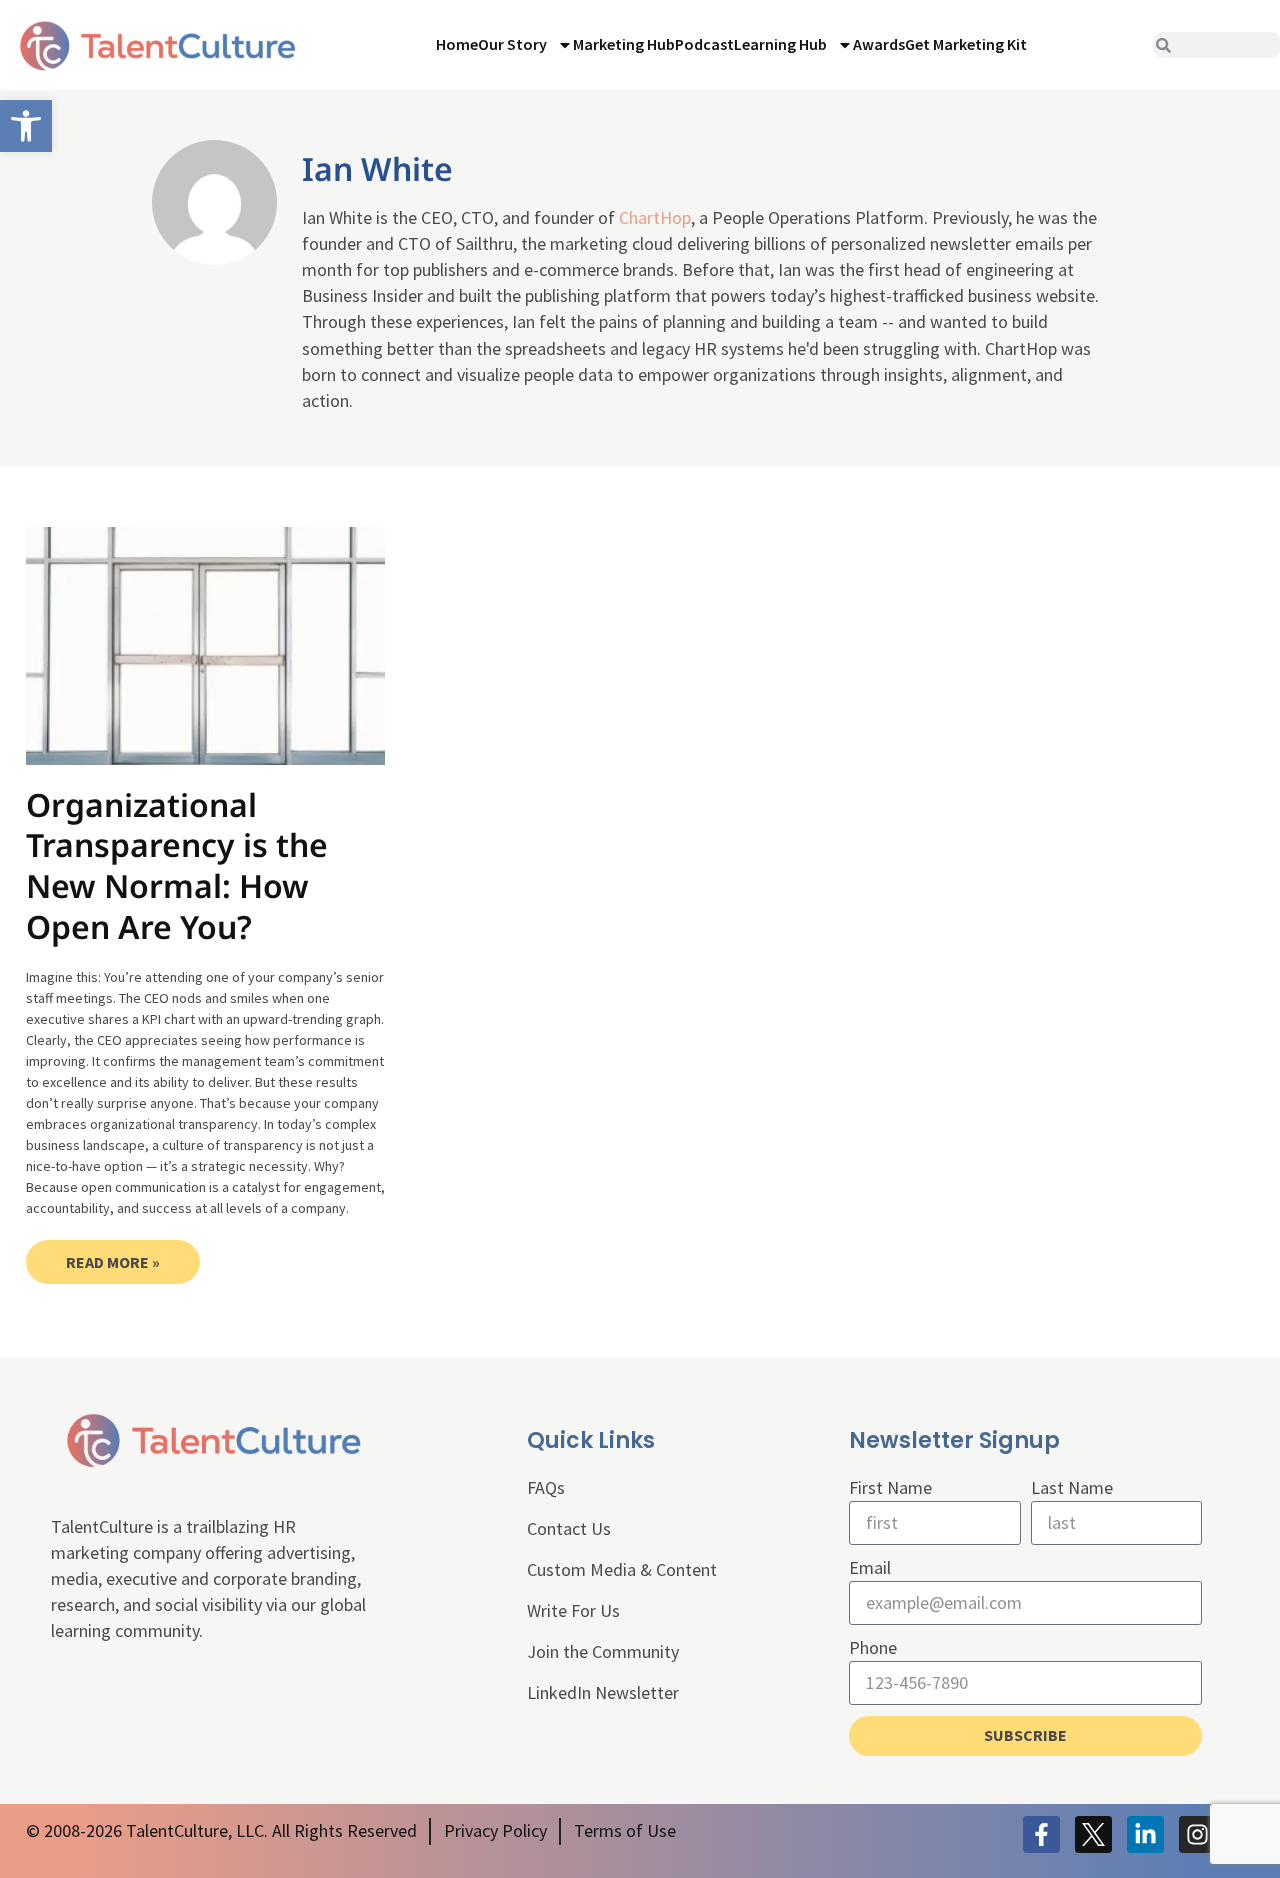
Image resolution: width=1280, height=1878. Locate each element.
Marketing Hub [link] (624, 44)
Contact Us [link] (569, 1528)
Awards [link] (879, 44)
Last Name (1072, 1487)
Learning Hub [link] (780, 44)
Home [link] (457, 44)
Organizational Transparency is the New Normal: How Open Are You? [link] (177, 865)
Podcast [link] (704, 44)
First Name (890, 1487)
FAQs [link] (546, 1487)
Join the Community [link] (603, 1651)
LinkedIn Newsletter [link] (603, 1692)
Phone (873, 1647)
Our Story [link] (512, 44)
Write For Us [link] (573, 1610)
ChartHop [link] (655, 217)
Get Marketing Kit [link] (966, 44)
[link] (26, 126)
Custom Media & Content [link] (622, 1569)
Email (870, 1567)
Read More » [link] (113, 1262)
